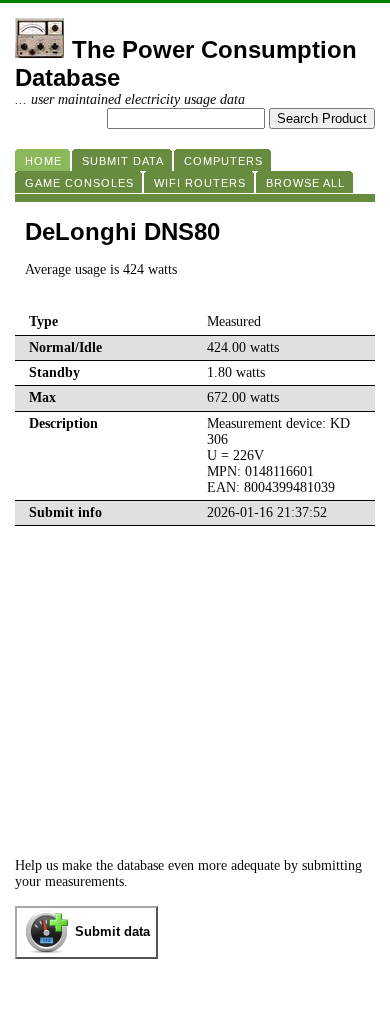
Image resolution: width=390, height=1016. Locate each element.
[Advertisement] (195, 676)
